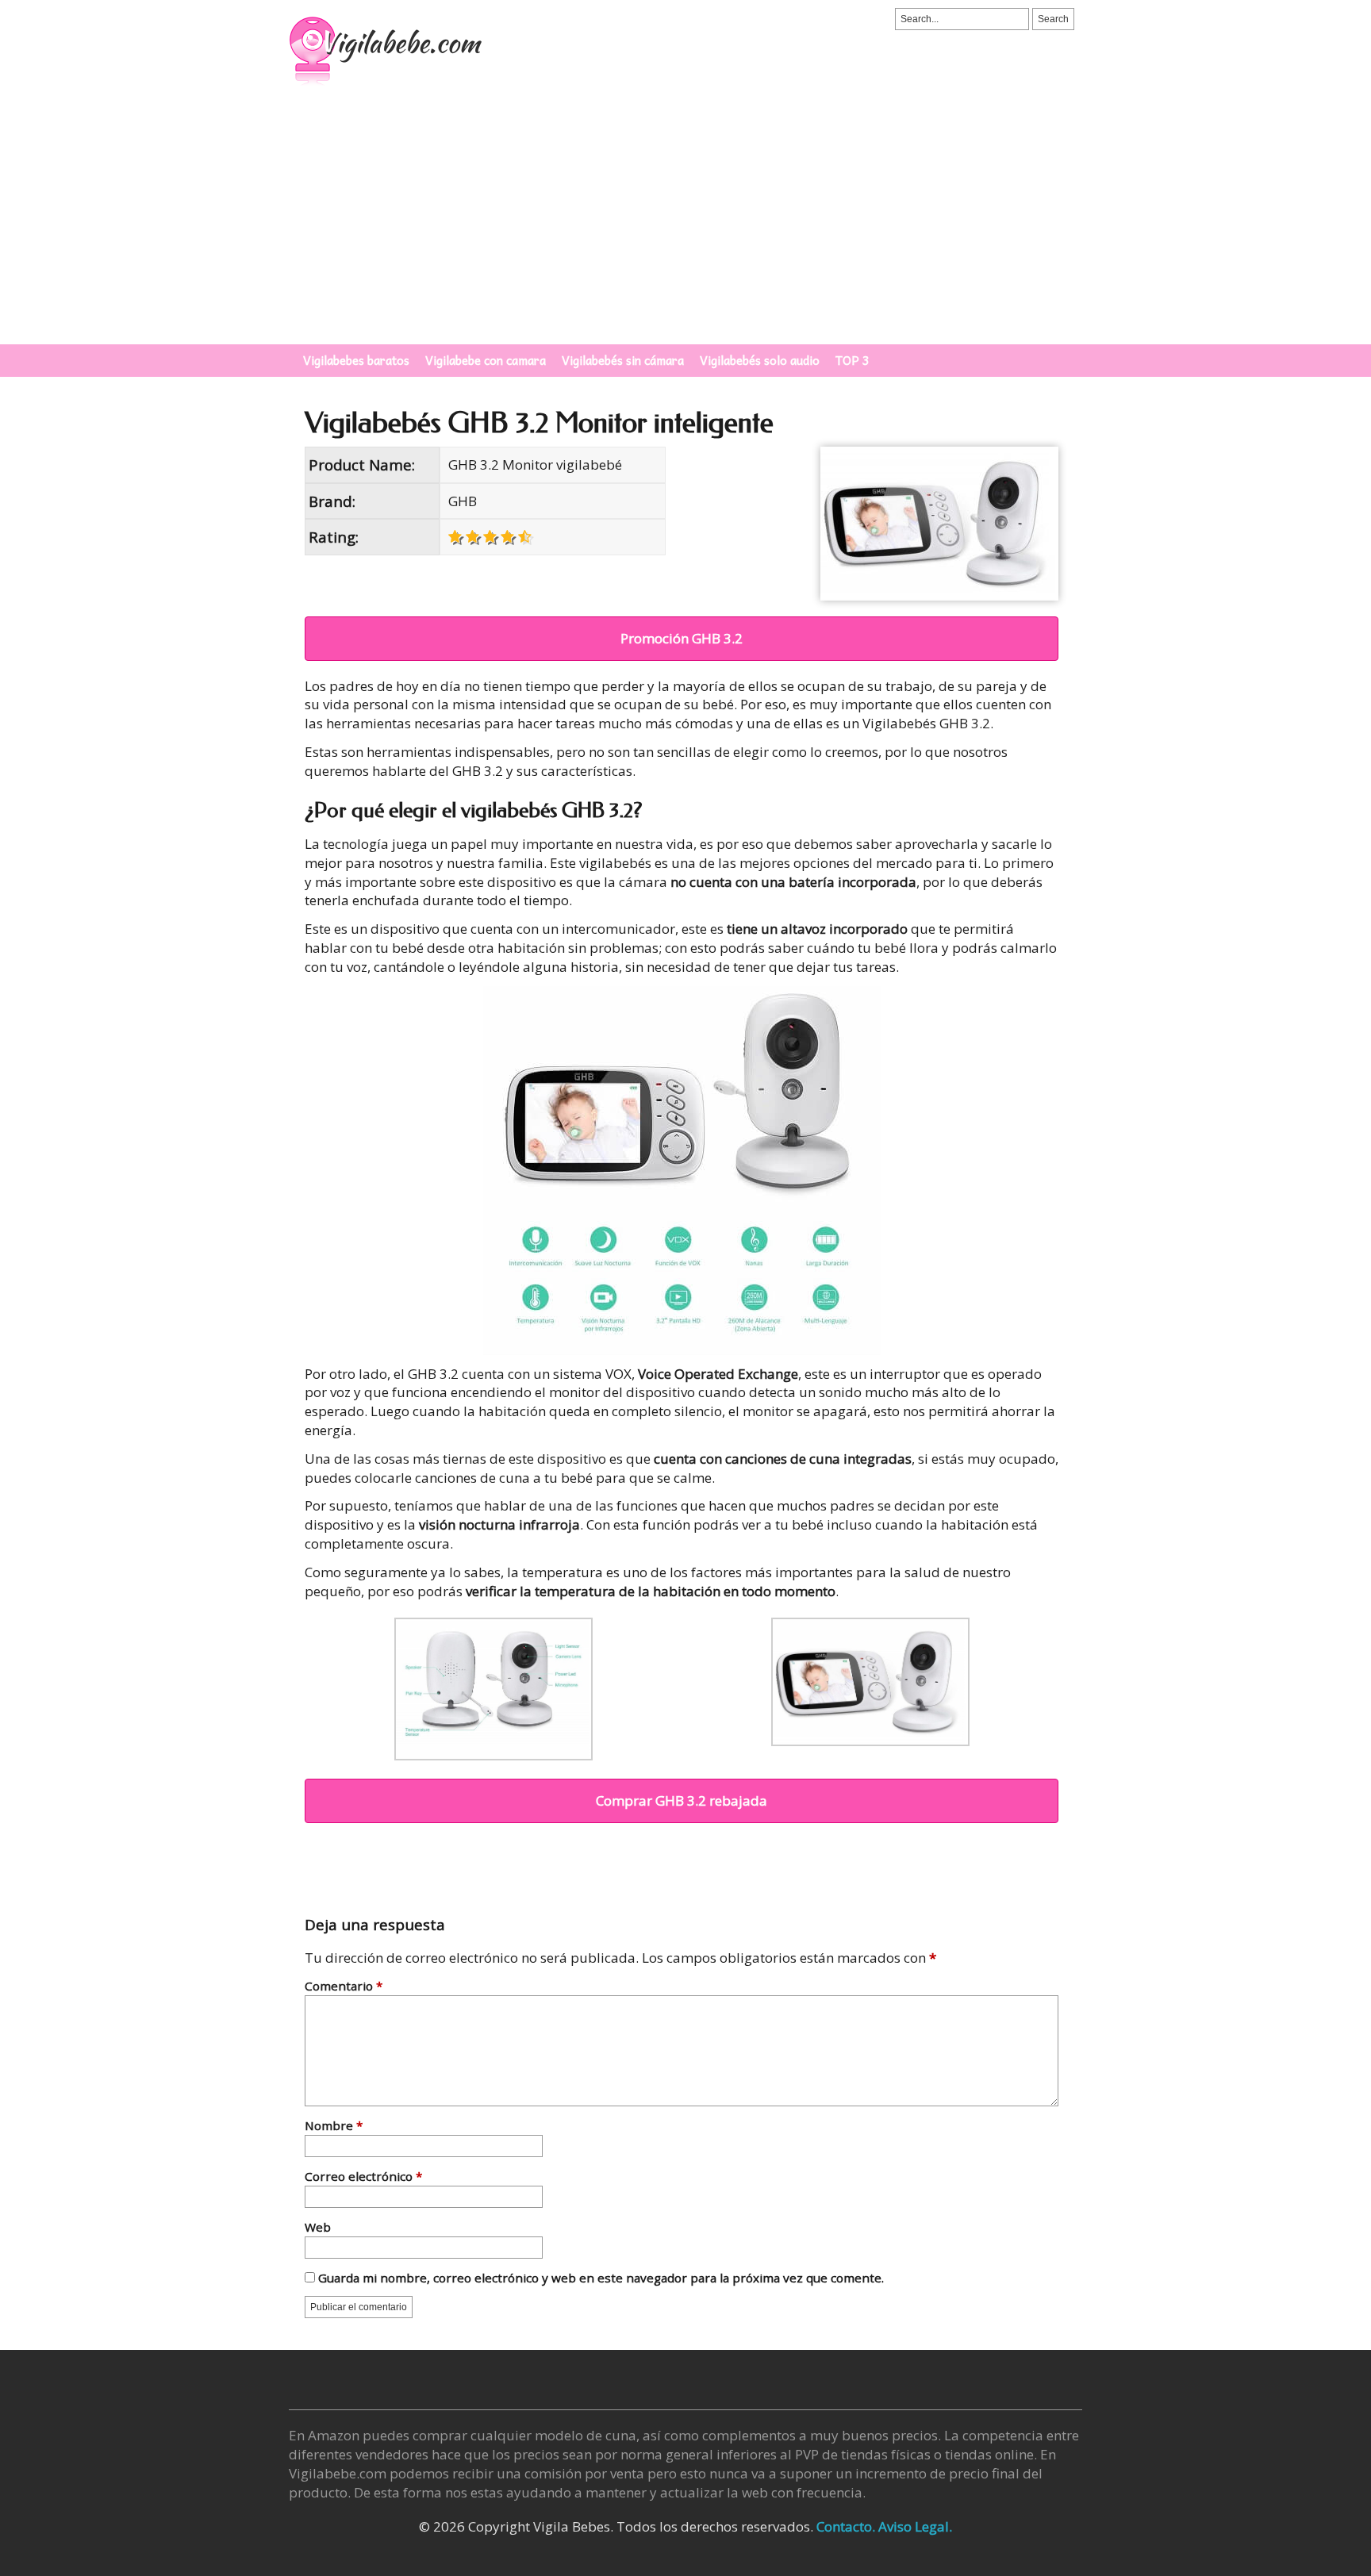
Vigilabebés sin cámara (623, 360)
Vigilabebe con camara (486, 360)
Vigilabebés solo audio (760, 360)
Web (318, 2228)
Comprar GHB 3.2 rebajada (682, 1801)
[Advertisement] (685, 225)
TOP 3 (853, 360)
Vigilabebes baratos (356, 360)
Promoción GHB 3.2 (682, 638)
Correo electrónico (363, 2177)
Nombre (334, 2127)
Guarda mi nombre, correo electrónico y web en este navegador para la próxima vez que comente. (601, 2279)
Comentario (344, 1987)
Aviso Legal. (915, 2526)
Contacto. (846, 2526)
